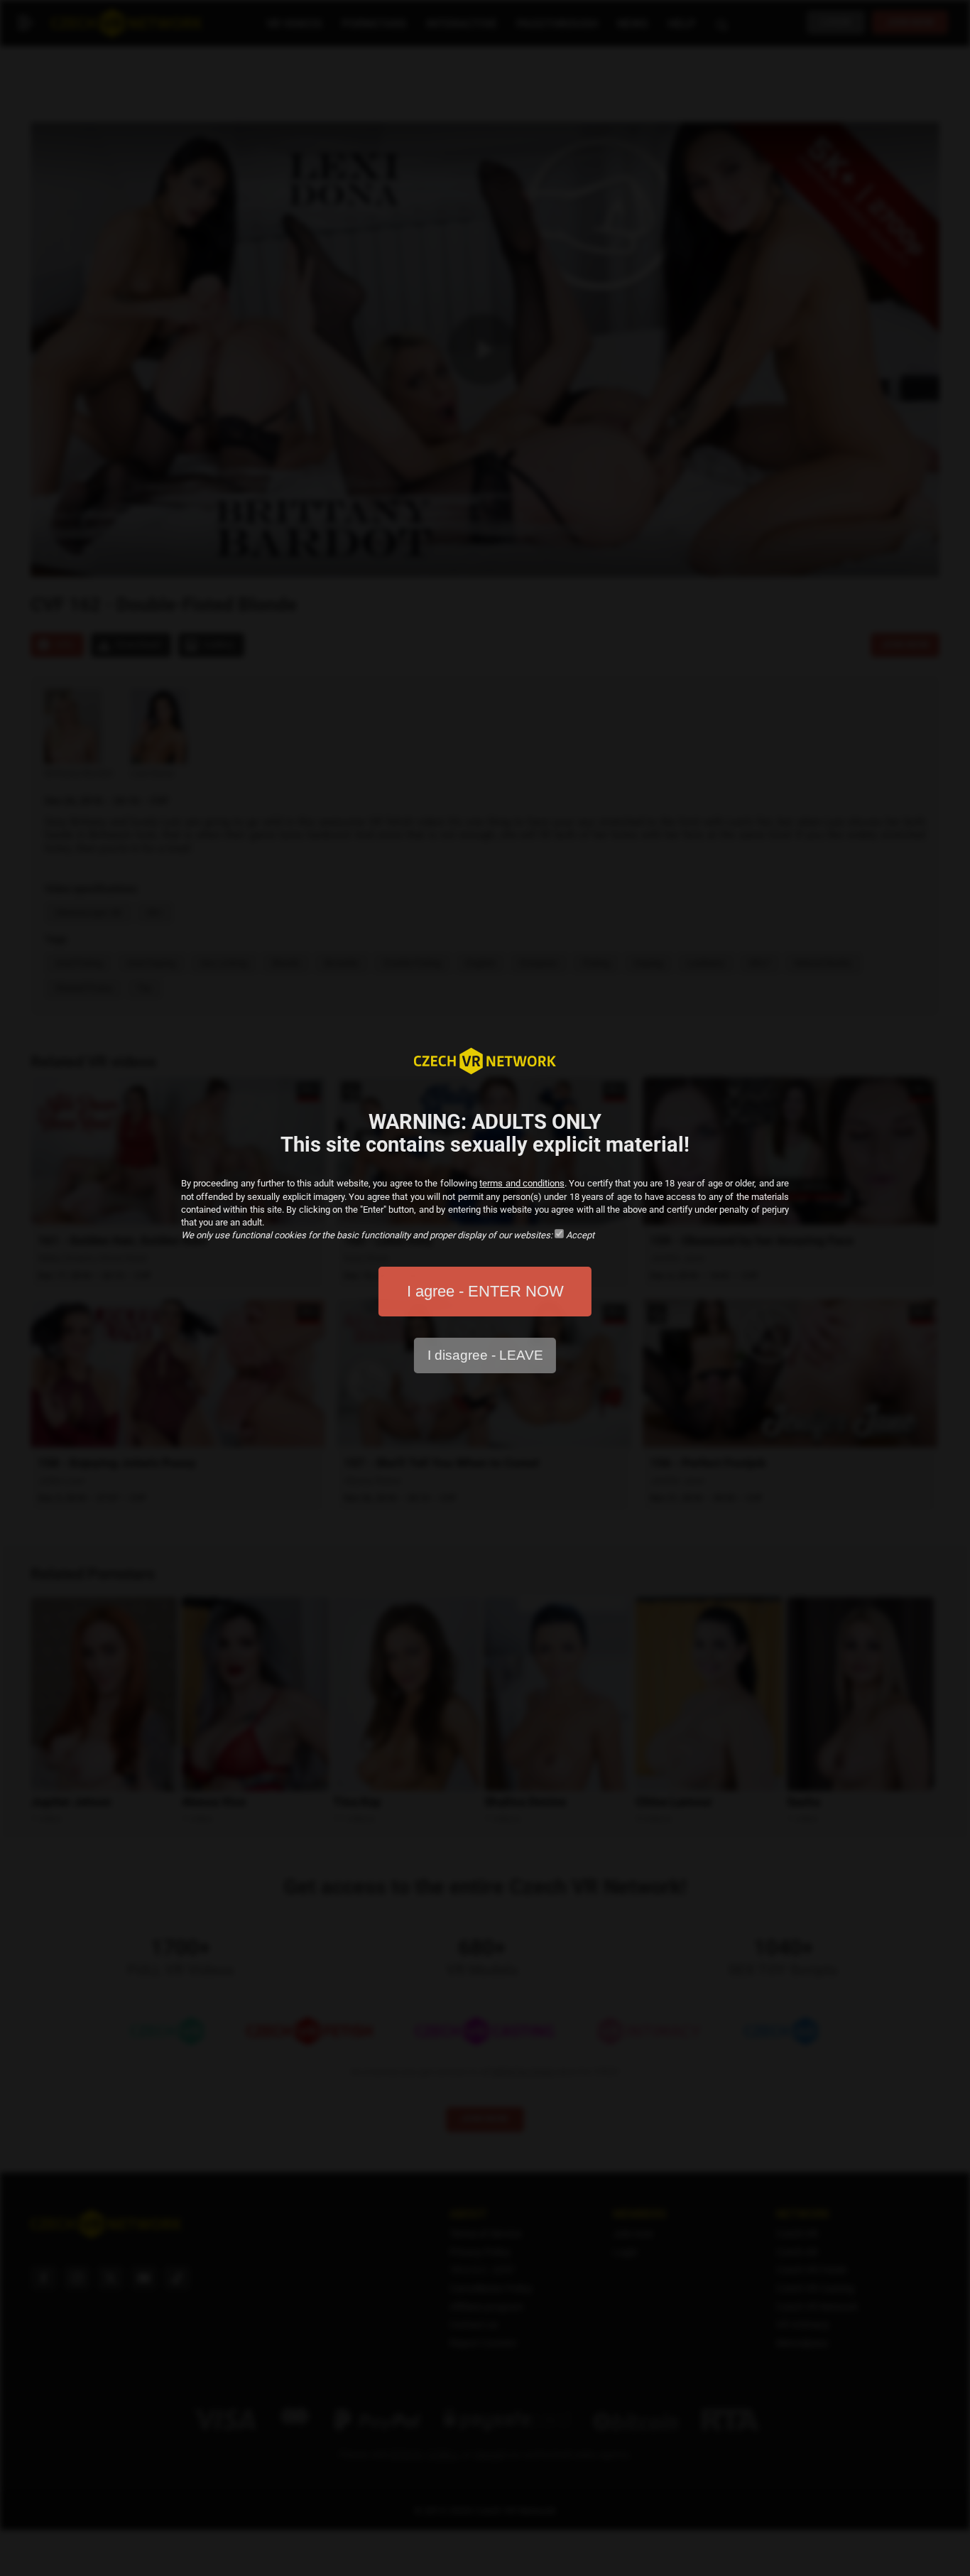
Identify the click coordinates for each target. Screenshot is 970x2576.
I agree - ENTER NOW (485, 1291)
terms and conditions (522, 1183)
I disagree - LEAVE (485, 1355)
